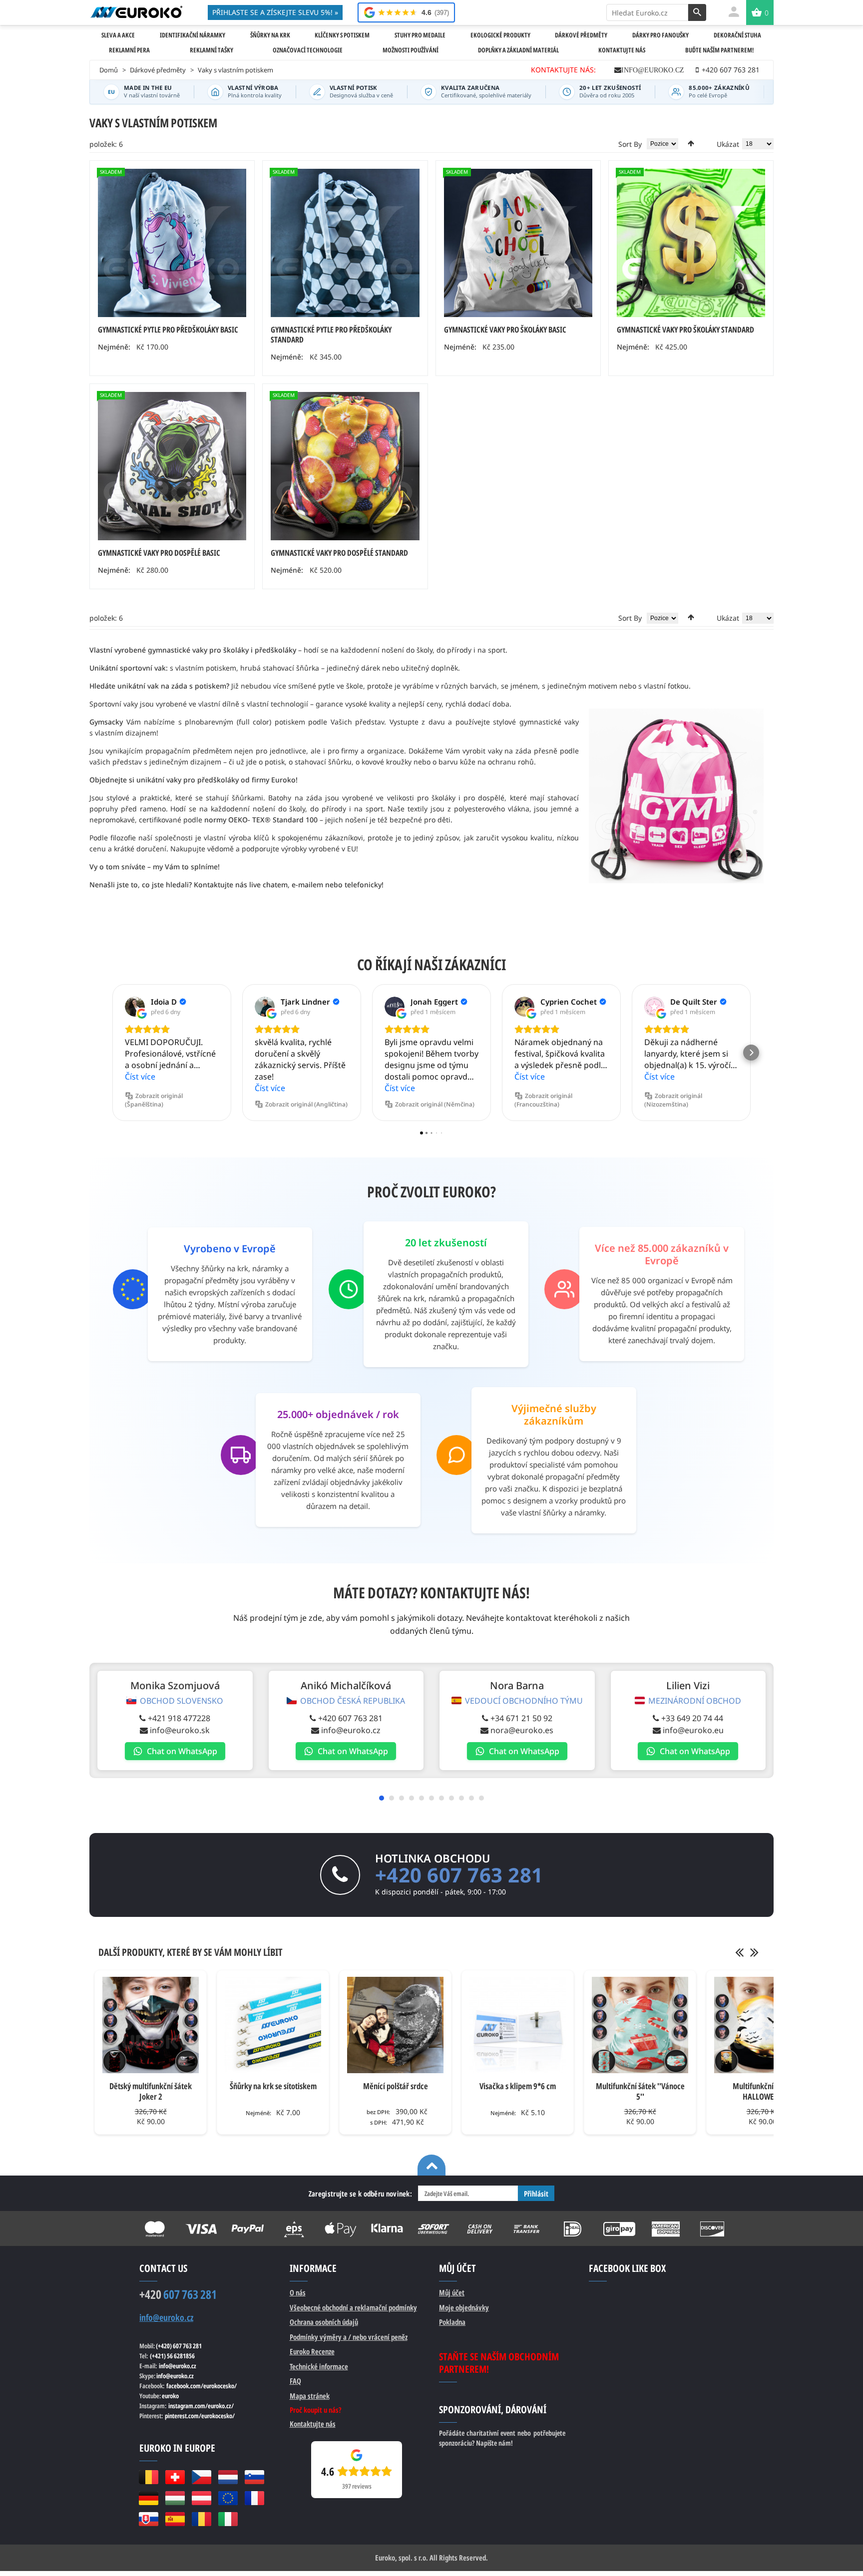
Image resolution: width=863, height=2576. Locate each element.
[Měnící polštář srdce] (395, 2025)
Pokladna (452, 2322)
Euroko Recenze (312, 2351)
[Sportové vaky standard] (345, 466)
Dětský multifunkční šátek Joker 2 (151, 2091)
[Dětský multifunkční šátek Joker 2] (151, 2025)
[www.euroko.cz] (136, 12)
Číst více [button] (140, 1077)
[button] (112, 1053)
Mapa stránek (310, 2396)
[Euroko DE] (149, 2498)
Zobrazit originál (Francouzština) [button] (543, 1100)
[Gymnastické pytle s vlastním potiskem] (345, 243)
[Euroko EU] (228, 2498)
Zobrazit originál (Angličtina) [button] (306, 1104)
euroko (170, 2396)
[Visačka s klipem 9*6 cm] (518, 2025)
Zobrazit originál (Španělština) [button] (154, 1100)
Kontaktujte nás (313, 2424)
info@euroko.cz (653, 70)
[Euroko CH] (175, 2477)
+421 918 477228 (179, 1718)
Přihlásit (536, 2194)
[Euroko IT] (228, 2519)
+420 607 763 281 (350, 1718)
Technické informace (319, 2366)
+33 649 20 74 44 (692, 1718)
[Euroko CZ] (202, 2477)
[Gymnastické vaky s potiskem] (518, 243)
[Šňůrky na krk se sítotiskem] (273, 2025)
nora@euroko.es (522, 1730)
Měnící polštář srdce (396, 2086)
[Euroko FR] (254, 2498)
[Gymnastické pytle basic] (172, 243)
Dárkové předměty (158, 70)
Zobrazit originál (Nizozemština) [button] (673, 1100)
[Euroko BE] (149, 2477)
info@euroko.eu (693, 1730)
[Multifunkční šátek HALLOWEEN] (762, 2025)
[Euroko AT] (202, 2498)
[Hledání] (697, 12)
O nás (298, 2292)
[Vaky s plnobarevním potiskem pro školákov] (691, 243)
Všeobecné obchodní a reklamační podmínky (353, 2307)
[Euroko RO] (202, 2519)
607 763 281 (178, 2294)
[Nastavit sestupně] (691, 143)
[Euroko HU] (175, 2498)
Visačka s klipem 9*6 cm (518, 2086)
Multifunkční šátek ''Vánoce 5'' (640, 2091)
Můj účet (452, 2292)
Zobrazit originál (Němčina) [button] (435, 1104)
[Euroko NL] (228, 2477)
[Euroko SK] (149, 2519)
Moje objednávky (464, 2307)
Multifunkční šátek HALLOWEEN (763, 2091)
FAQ (295, 2381)
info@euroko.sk (180, 1730)
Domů (109, 70)
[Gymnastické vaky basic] (172, 466)
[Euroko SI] (254, 2477)
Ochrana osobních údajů (324, 2322)
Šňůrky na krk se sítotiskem (273, 2086)
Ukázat (728, 144)
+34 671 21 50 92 (521, 1718)
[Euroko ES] (175, 2519)
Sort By (630, 144)
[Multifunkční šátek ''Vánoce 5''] (640, 2025)
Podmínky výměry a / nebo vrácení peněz (349, 2337)
